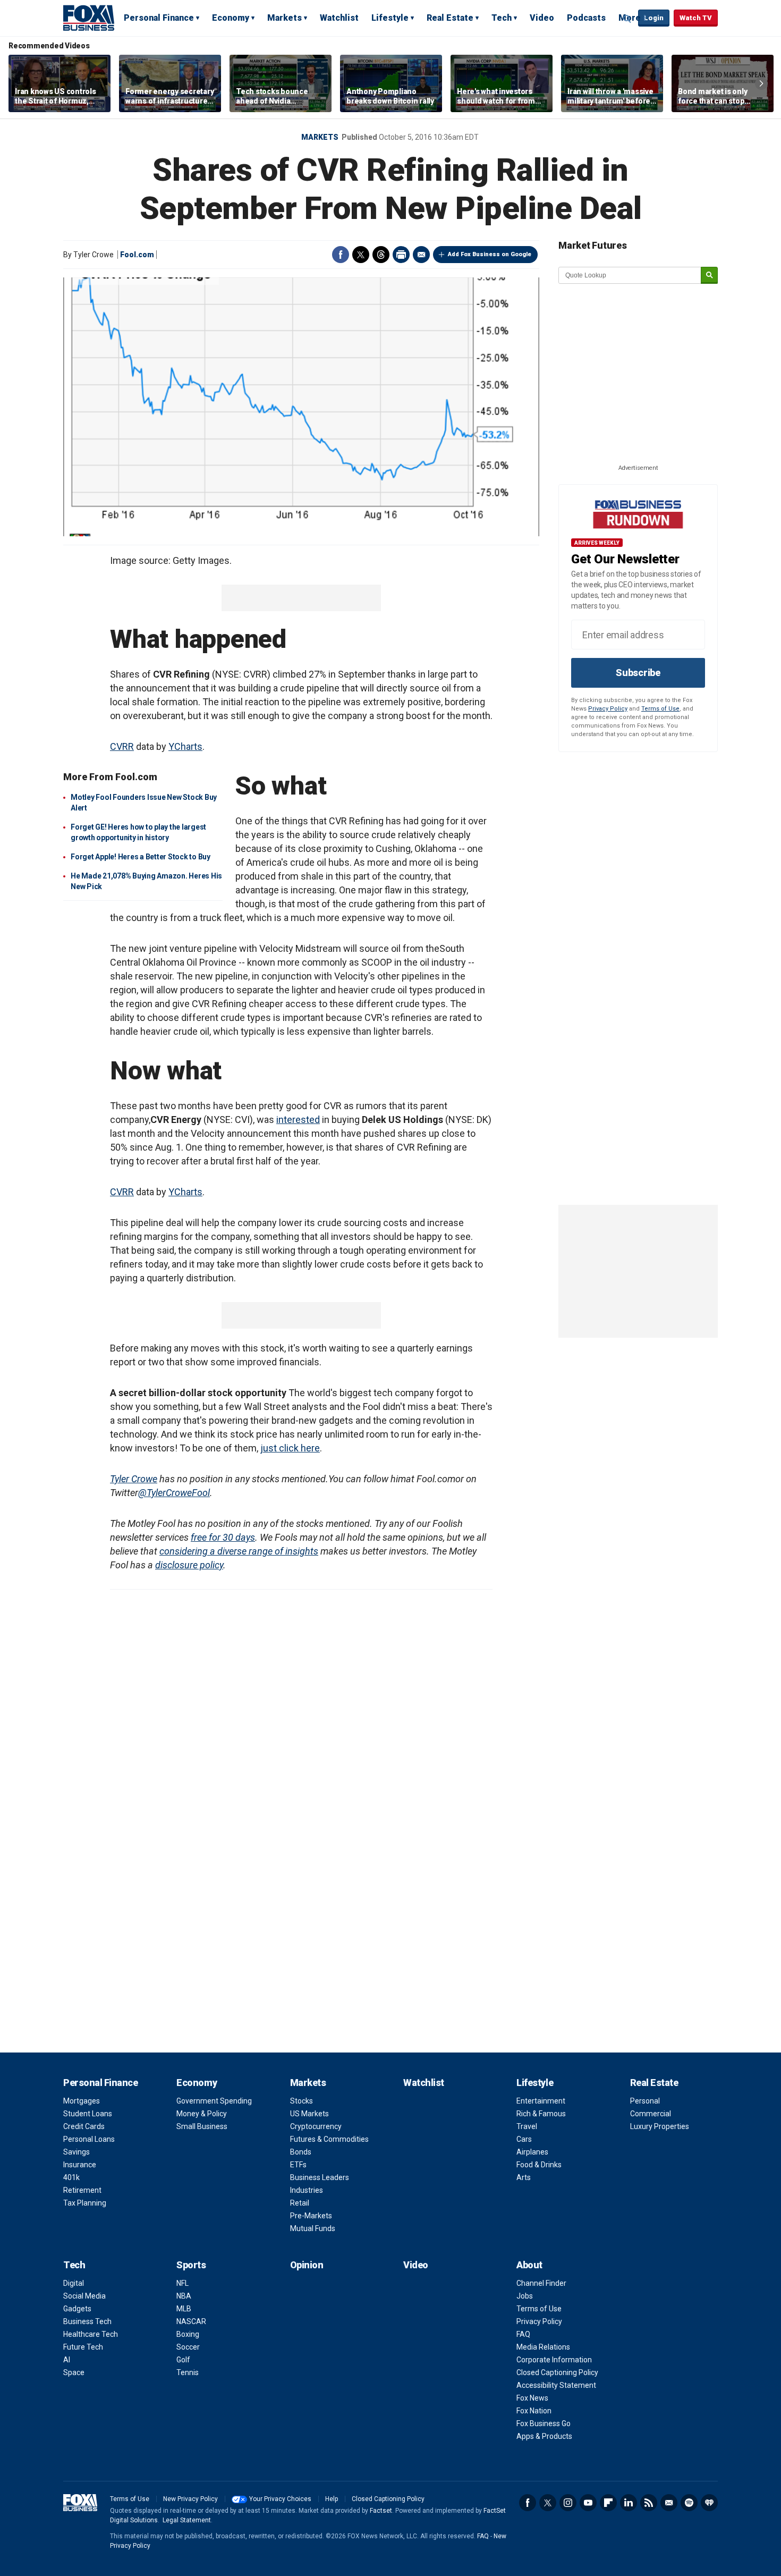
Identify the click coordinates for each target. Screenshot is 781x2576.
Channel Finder (541, 2283)
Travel (527, 2126)
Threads (381, 255)
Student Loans (88, 2114)
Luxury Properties (660, 2126)
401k (71, 2177)
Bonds (301, 2152)
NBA (184, 2296)
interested (298, 1120)
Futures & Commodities (329, 2139)
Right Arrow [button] (761, 83)
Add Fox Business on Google (490, 254)
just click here (290, 1448)
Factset (381, 2511)
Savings (77, 2152)
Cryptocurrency (316, 2126)
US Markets (309, 2114)
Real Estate (450, 18)
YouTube (588, 2503)
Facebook (341, 255)
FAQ (523, 2334)
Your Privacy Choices (280, 2499)
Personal (645, 2101)
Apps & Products (544, 2436)
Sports (191, 2265)
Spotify (689, 2503)
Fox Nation (534, 2411)
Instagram (568, 2503)
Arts (524, 2177)
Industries (307, 2190)
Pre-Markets (311, 2216)
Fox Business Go (544, 2423)
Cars (524, 2139)
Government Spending (214, 2101)
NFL (182, 2283)
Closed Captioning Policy (557, 2372)
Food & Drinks (539, 2165)
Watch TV (696, 18)
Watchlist (339, 18)
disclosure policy (189, 1565)
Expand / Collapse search (627, 19)
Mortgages (82, 2101)
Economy (231, 18)
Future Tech (83, 2347)
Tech (502, 18)
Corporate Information (554, 2360)
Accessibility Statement (556, 2385)
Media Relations (543, 2347)
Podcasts (586, 18)
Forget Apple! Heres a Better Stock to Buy (141, 857)
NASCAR (191, 2321)
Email (421, 255)
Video (542, 18)
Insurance (80, 2165)
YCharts (185, 746)
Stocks (302, 2101)
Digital (74, 2283)
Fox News (532, 2398)
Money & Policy (202, 2114)
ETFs (298, 2165)
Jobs (525, 2296)
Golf (183, 2360)
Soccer (188, 2347)
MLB (184, 2309)
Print (401, 255)
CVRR (122, 746)
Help (332, 2499)
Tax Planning (85, 2203)
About (529, 2265)
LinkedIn (629, 2503)
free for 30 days (223, 1537)
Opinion (307, 2265)
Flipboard (608, 2503)
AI (67, 2360)
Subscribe (638, 673)
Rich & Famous (541, 2114)
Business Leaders (320, 2177)
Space (74, 2372)
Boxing (188, 2334)
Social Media (84, 2296)
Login (654, 18)
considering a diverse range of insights (239, 1551)
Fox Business (89, 18)
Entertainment (541, 2101)
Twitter (361, 255)
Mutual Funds (313, 2228)
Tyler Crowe (134, 1479)
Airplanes (532, 2152)
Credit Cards (84, 2126)
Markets (285, 18)
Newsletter (669, 2503)
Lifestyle (390, 18)
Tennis (188, 2372)
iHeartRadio (709, 2503)
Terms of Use (660, 709)
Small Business (202, 2126)
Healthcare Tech (91, 2334)
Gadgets (77, 2309)
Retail (300, 2203)
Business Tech (87, 2321)
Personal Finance (159, 18)
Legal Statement (187, 2520)
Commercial (651, 2114)
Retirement (82, 2190)
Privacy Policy (608, 709)
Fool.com (137, 255)
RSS (649, 2503)
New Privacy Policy (190, 2499)
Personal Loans (89, 2139)
